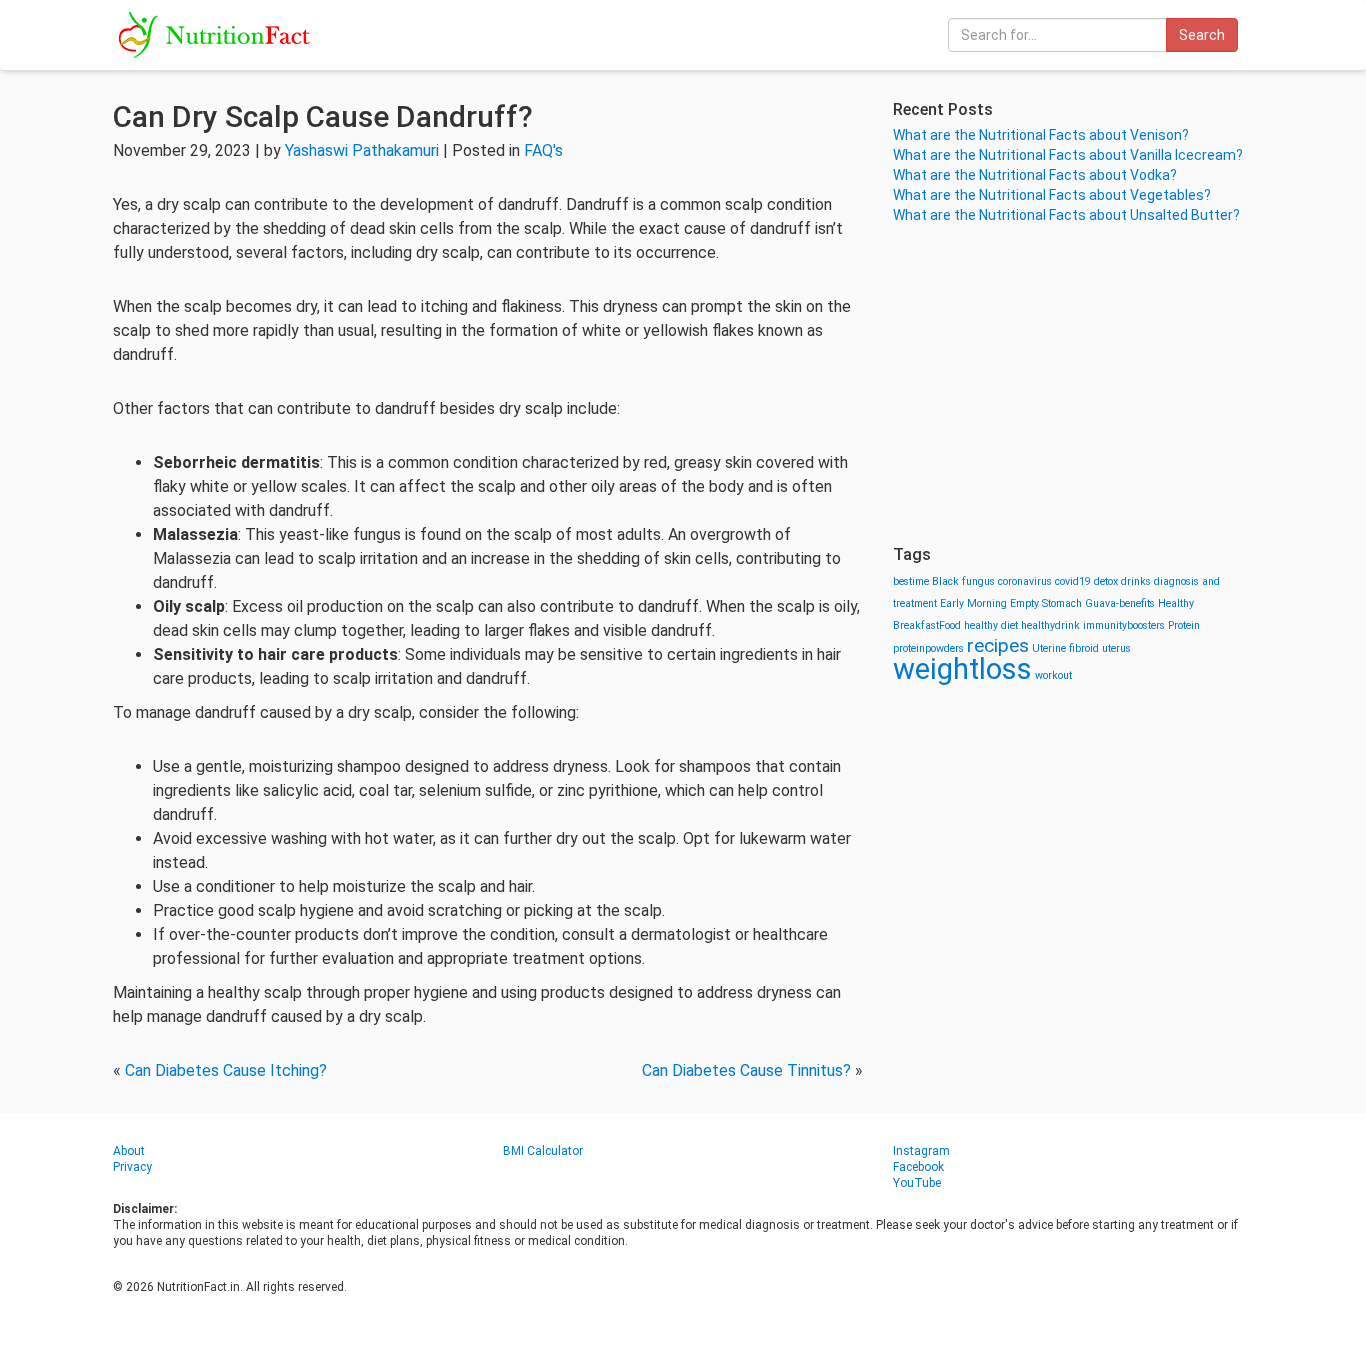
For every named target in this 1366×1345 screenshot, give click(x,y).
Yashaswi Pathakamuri (362, 150)
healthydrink (1050, 625)
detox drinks (1122, 581)
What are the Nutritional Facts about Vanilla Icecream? (1068, 155)
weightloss (962, 669)
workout (1053, 675)
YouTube (917, 1183)
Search (1202, 35)
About (129, 1151)
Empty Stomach (1046, 603)
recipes (998, 645)
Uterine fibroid (1065, 648)
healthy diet (991, 625)
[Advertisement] (1073, 385)
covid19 (1073, 581)
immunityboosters (1124, 625)
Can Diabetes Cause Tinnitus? (746, 1070)
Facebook (918, 1167)
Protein (1184, 625)
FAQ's (543, 150)
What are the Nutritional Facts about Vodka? (1035, 175)
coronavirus (1025, 581)
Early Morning (973, 603)
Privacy (132, 1167)
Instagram (921, 1151)
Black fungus (963, 581)
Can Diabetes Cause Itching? (226, 1070)
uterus (1116, 648)
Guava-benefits (1120, 603)
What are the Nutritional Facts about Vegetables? (1052, 195)
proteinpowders (928, 648)
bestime (911, 581)
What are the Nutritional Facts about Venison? (1041, 135)
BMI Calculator (543, 1151)
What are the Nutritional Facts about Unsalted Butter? (1066, 215)
